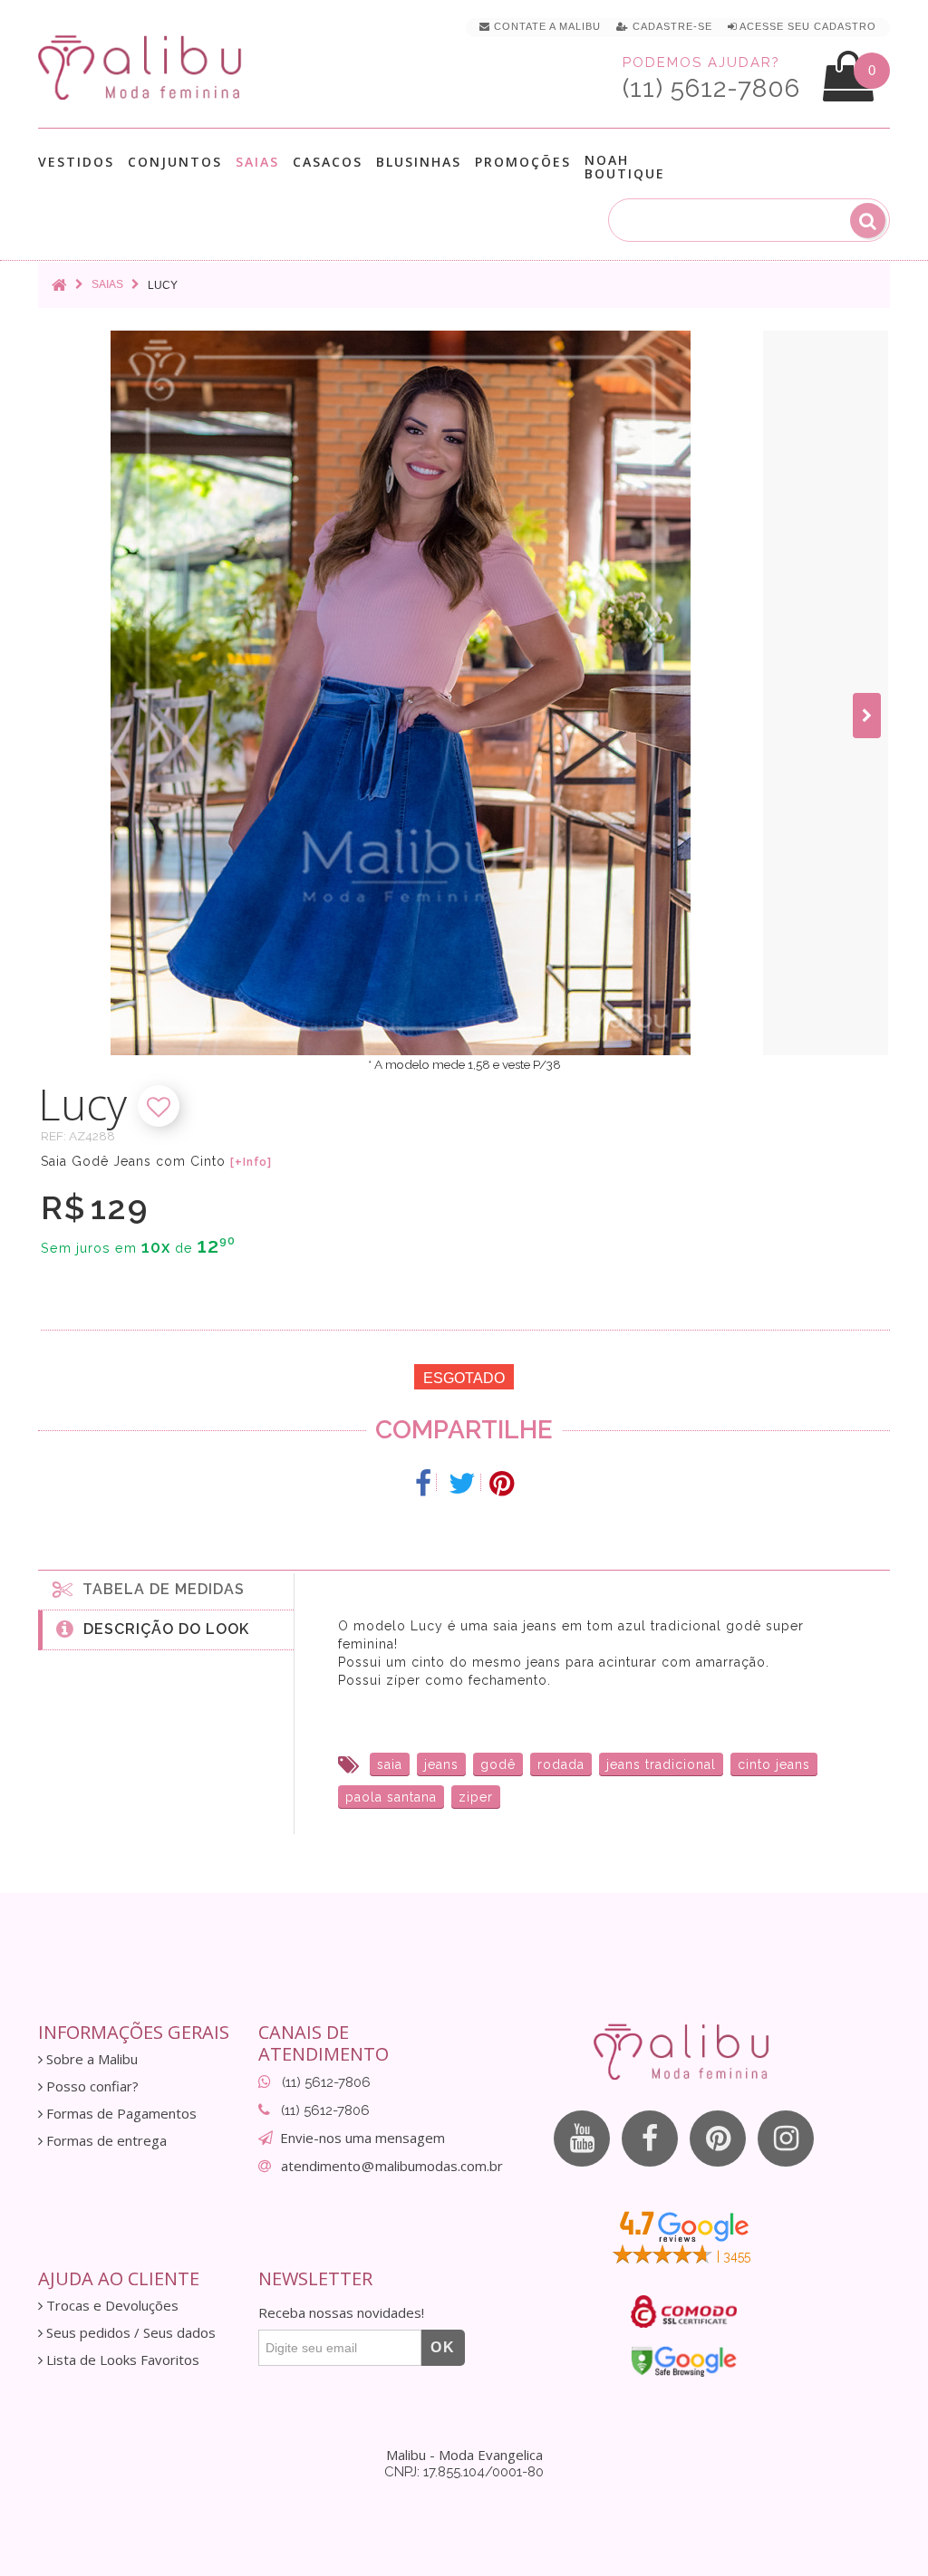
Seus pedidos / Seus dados (129, 2333)
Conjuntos (175, 163)
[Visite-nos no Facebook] (650, 2139)
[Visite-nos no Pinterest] (718, 2139)
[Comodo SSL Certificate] (684, 2312)
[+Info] (251, 1162)
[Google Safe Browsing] (684, 2361)
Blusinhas (419, 163)
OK (443, 2347)
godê (498, 1764)
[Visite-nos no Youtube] (582, 2139)
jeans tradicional (661, 1764)
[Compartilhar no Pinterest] (502, 1484)
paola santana (391, 1797)
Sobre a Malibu (90, 2059)
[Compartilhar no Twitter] (463, 1484)
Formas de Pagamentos (120, 2114)
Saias (257, 163)
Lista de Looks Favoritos (121, 2360)
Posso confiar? (91, 2086)
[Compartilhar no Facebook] (424, 1484)
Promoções (523, 162)
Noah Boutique (625, 167)
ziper (476, 1797)
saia (390, 1764)
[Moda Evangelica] (143, 67)
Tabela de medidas (159, 1589)
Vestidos (76, 163)
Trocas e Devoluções (111, 2306)
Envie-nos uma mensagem (362, 2138)
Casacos (328, 163)
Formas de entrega (105, 2141)
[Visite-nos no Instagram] (786, 2139)
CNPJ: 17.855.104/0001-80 (464, 2472)
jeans (441, 1764)
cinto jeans (774, 1764)
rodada (561, 1764)
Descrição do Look (162, 1629)
